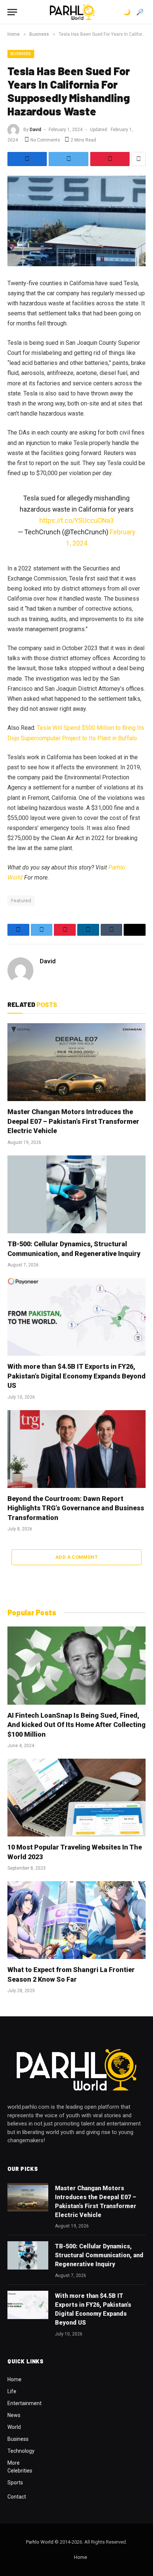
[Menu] (12, 12)
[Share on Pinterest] (110, 159)
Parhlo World (40, 2542)
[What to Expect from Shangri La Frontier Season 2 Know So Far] (76, 1920)
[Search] (140, 12)
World (14, 2427)
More (14, 2463)
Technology (21, 2451)
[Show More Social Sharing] (139, 159)
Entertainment (25, 2403)
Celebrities (20, 2471)
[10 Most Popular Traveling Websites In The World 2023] (76, 1798)
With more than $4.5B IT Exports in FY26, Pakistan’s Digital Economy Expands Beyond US (76, 1376)
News (14, 2415)
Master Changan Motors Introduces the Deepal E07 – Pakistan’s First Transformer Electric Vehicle (73, 1121)
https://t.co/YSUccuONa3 (76, 520)
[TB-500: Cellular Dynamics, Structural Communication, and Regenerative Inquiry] (76, 1194)
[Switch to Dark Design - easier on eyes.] (127, 12)
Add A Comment (76, 1557)
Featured (21, 901)
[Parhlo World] (72, 12)
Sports (15, 2483)
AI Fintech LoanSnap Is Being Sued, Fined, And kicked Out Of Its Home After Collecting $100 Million (76, 1725)
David (35, 130)
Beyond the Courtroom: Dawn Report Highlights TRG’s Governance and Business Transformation (76, 1508)
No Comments (45, 140)
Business (21, 54)
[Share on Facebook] (27, 159)
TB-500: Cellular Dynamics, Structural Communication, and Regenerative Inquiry (99, 2255)
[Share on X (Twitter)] (68, 159)
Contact (17, 2497)
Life (12, 2391)
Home (14, 2379)
